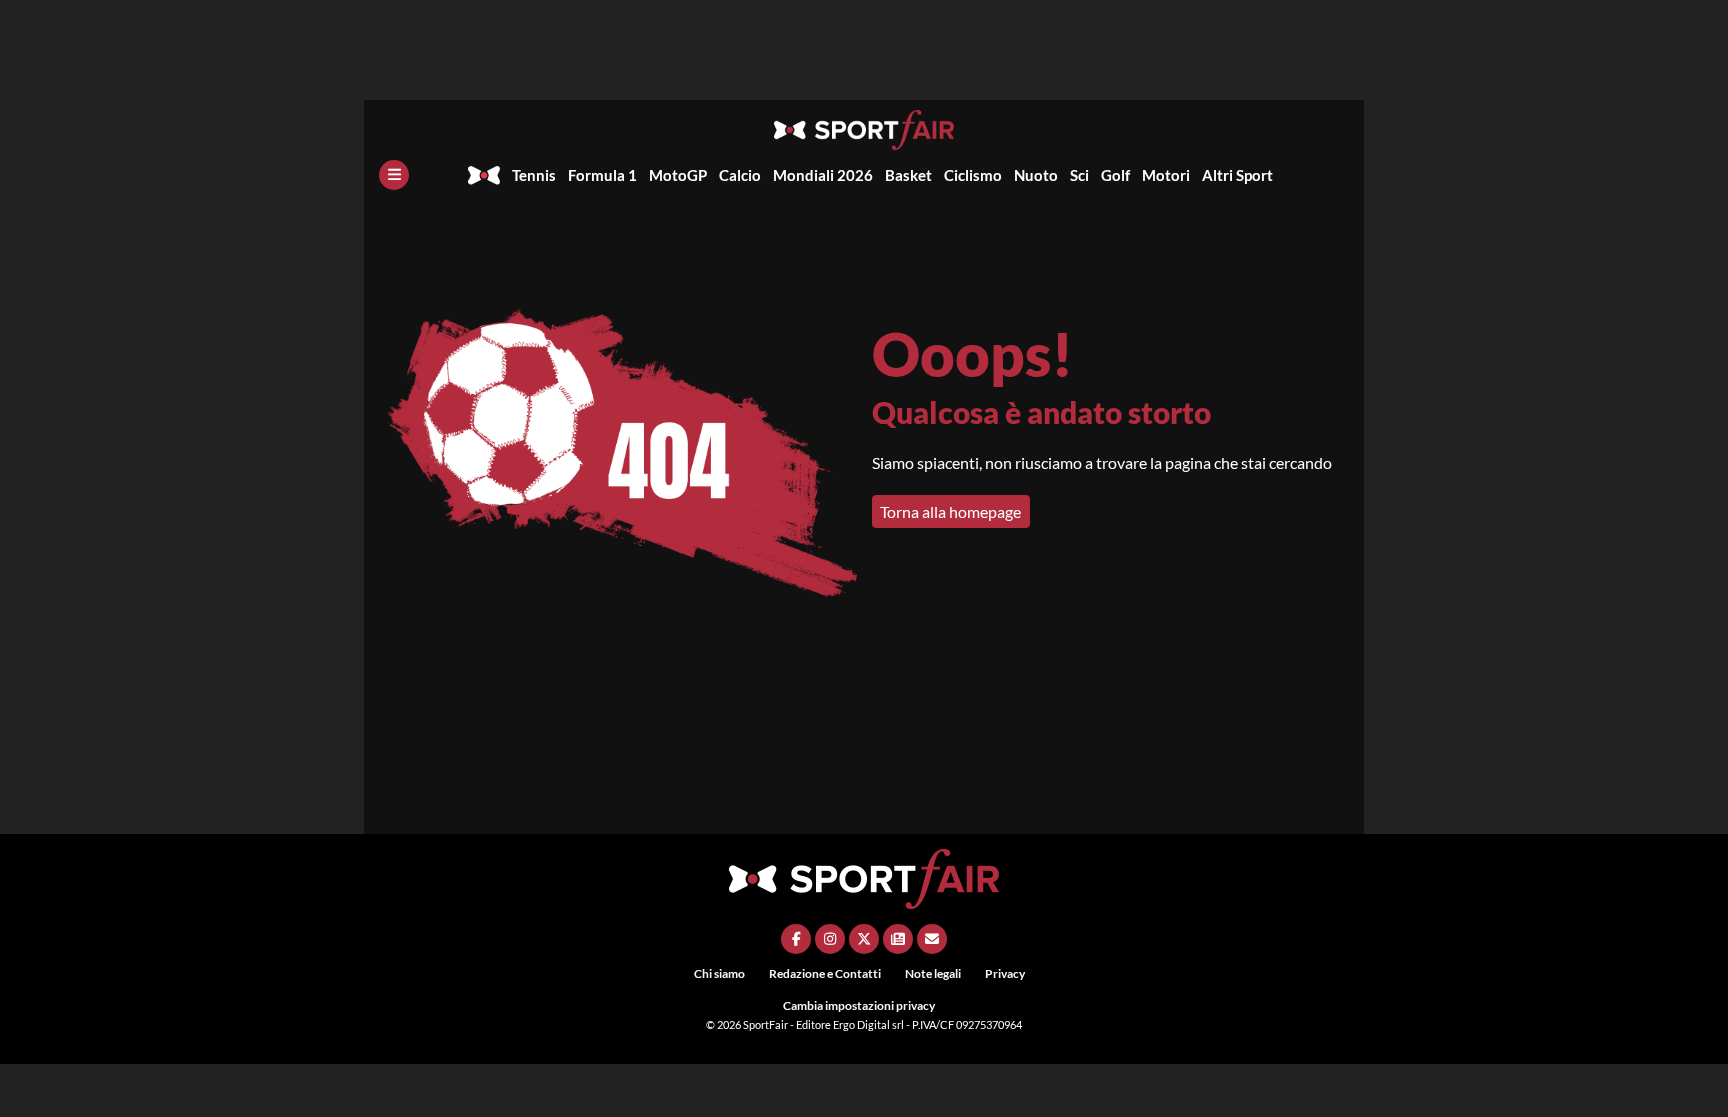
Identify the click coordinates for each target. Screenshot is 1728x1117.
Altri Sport (1237, 175)
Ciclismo (973, 175)
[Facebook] (796, 939)
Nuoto (1036, 175)
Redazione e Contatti (825, 973)
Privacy (1005, 973)
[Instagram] (830, 939)
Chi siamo (719, 973)
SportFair (766, 1024)
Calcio (740, 175)
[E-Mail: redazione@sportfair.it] (932, 939)
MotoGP (678, 175)
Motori (1166, 175)
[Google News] (898, 939)
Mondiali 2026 (823, 175)
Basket (908, 175)
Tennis (534, 175)
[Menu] (394, 175)
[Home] (484, 175)
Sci (1079, 175)
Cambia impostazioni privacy (859, 1005)
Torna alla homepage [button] (950, 511)
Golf (1115, 175)
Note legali (933, 973)
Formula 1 (602, 175)
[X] (864, 939)
